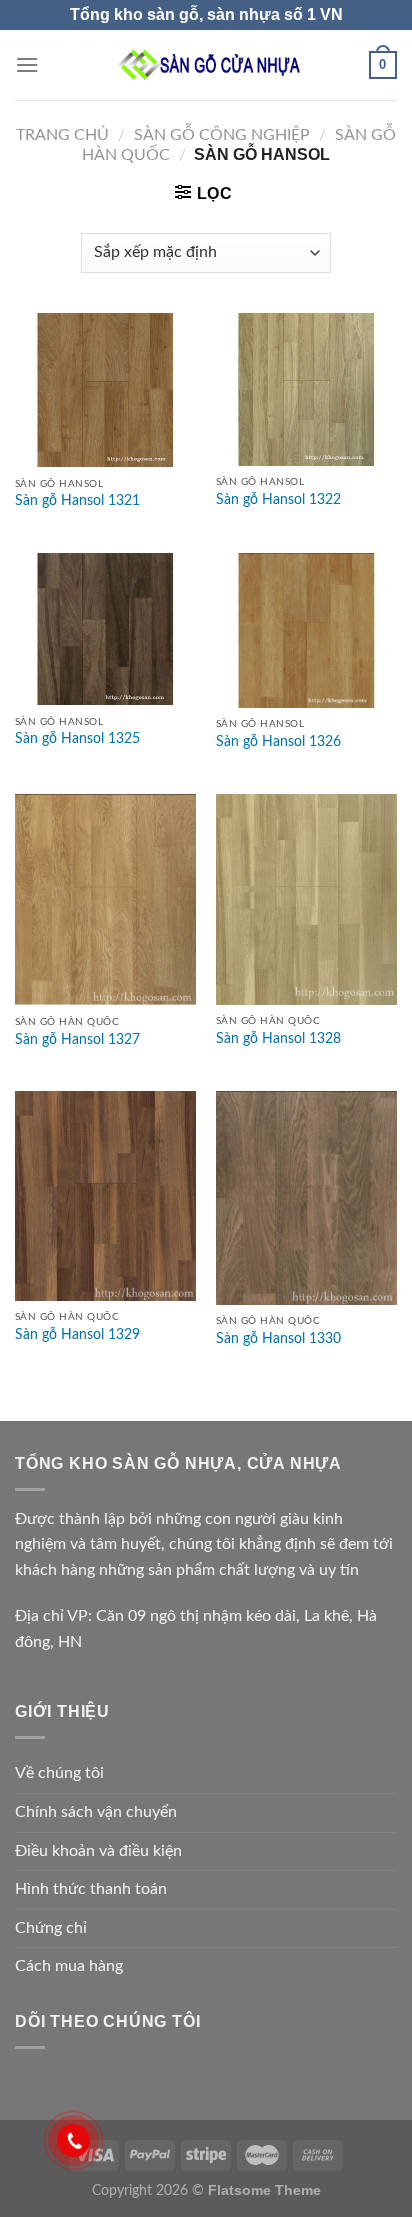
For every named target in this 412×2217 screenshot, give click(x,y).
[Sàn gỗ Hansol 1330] (306, 1197)
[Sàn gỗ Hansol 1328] (306, 899)
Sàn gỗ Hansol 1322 (278, 500)
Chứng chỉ (51, 1928)
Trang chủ (62, 135)
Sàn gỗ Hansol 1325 (77, 739)
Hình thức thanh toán (91, 1889)
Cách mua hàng (69, 1966)
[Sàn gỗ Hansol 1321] (105, 390)
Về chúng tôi (59, 1773)
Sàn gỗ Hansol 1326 (278, 742)
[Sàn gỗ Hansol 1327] (105, 900)
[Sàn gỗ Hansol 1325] (105, 629)
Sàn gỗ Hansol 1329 (77, 1335)
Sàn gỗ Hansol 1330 (278, 1339)
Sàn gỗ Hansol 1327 (77, 1040)
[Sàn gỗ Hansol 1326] (306, 630)
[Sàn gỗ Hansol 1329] (105, 1195)
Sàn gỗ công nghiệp (222, 135)
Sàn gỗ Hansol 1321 (77, 501)
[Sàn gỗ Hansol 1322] (306, 389)
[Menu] (27, 64)
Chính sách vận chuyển (96, 1812)
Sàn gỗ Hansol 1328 (278, 1039)
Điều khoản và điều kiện (98, 1851)
